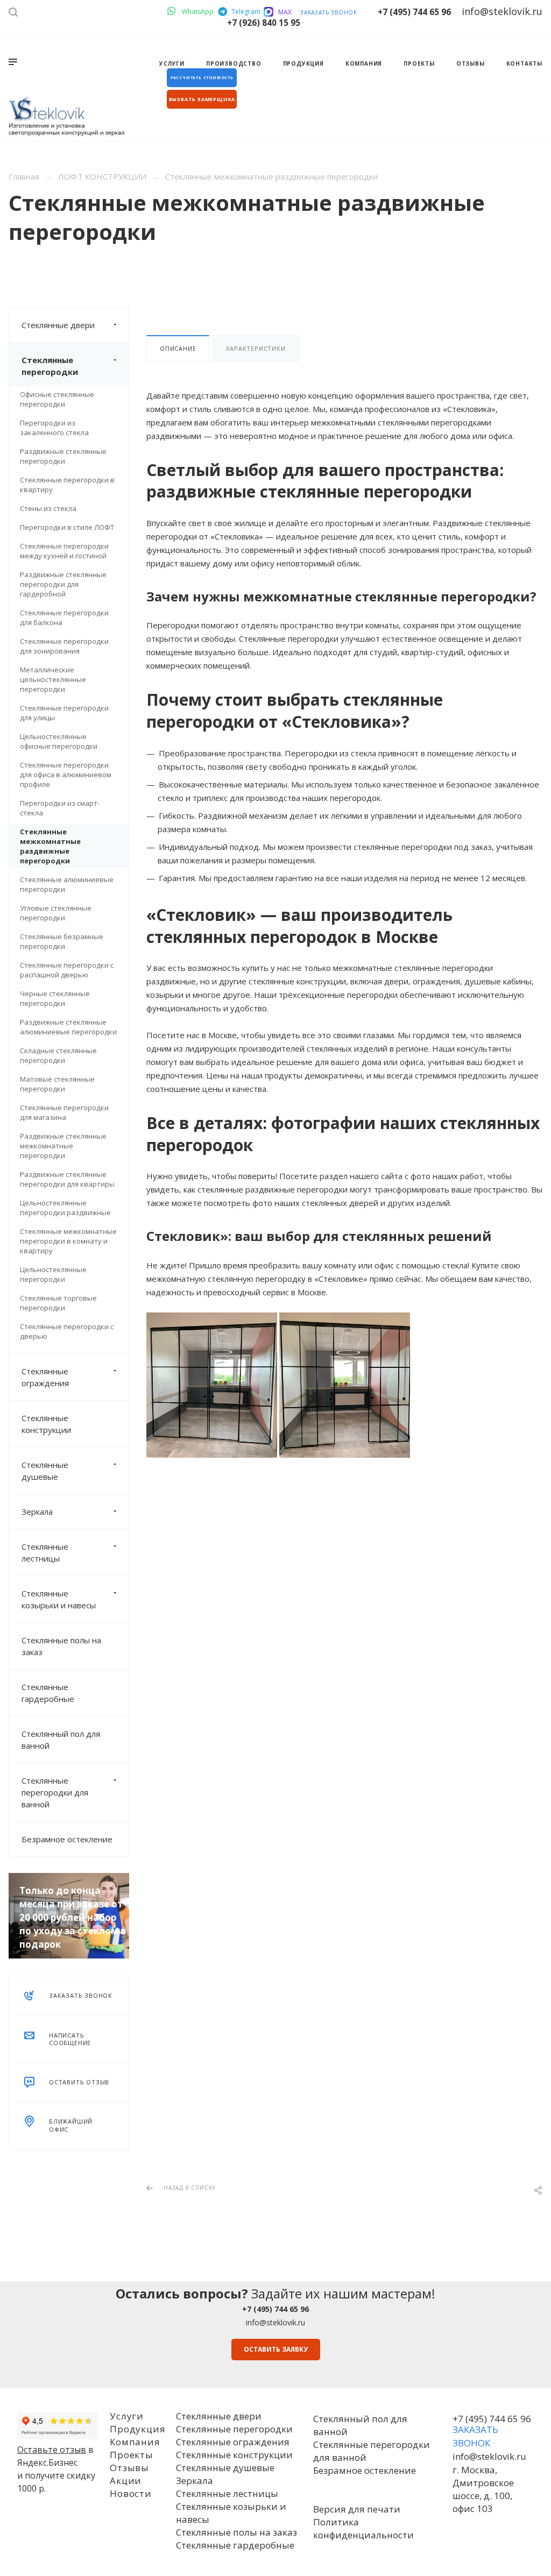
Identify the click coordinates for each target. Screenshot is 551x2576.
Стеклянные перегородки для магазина (64, 1112)
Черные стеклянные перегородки (55, 998)
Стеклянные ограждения (45, 1377)
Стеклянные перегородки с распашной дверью (67, 970)
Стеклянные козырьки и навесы (59, 1599)
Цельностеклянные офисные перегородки (59, 741)
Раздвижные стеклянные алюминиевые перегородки (68, 1027)
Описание (178, 348)
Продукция (137, 2429)
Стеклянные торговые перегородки (58, 1303)
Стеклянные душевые (45, 1471)
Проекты (132, 2455)
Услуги (127, 2416)
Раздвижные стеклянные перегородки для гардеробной (63, 584)
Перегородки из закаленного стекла (54, 428)
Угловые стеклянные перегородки (56, 913)
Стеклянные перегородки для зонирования (64, 646)
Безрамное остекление (67, 1839)
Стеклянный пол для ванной (61, 1740)
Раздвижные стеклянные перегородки (63, 456)
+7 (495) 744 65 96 (414, 12)
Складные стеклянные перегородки (58, 1055)
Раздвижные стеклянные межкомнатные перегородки (63, 1146)
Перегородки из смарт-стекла (60, 808)
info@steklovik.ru (275, 2322)
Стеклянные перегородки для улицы (64, 713)
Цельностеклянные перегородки (53, 1274)
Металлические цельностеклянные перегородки (53, 679)
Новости (131, 2493)
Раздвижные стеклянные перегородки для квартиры (67, 1179)
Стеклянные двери (58, 325)
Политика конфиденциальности (363, 2528)
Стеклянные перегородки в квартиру (67, 485)
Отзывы (129, 2468)
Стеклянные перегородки (50, 366)
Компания (135, 2442)
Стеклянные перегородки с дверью (67, 1331)
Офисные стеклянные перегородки (57, 399)
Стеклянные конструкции (46, 1424)
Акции (126, 2481)
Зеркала (37, 1511)
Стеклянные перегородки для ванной (55, 1792)
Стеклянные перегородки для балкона (64, 618)
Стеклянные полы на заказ (61, 1646)
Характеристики (256, 348)
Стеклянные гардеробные (48, 1693)
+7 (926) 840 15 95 (264, 23)
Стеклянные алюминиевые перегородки (67, 884)
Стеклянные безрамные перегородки (62, 941)
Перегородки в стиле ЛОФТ (67, 527)
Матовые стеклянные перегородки (57, 1084)
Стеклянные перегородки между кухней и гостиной (64, 551)
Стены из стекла (48, 508)
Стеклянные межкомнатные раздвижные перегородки (50, 846)
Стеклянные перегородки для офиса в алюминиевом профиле (66, 775)
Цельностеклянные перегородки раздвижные (65, 1208)
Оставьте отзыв (52, 2450)
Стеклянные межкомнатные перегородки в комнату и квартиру (68, 1241)
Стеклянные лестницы (45, 1552)
